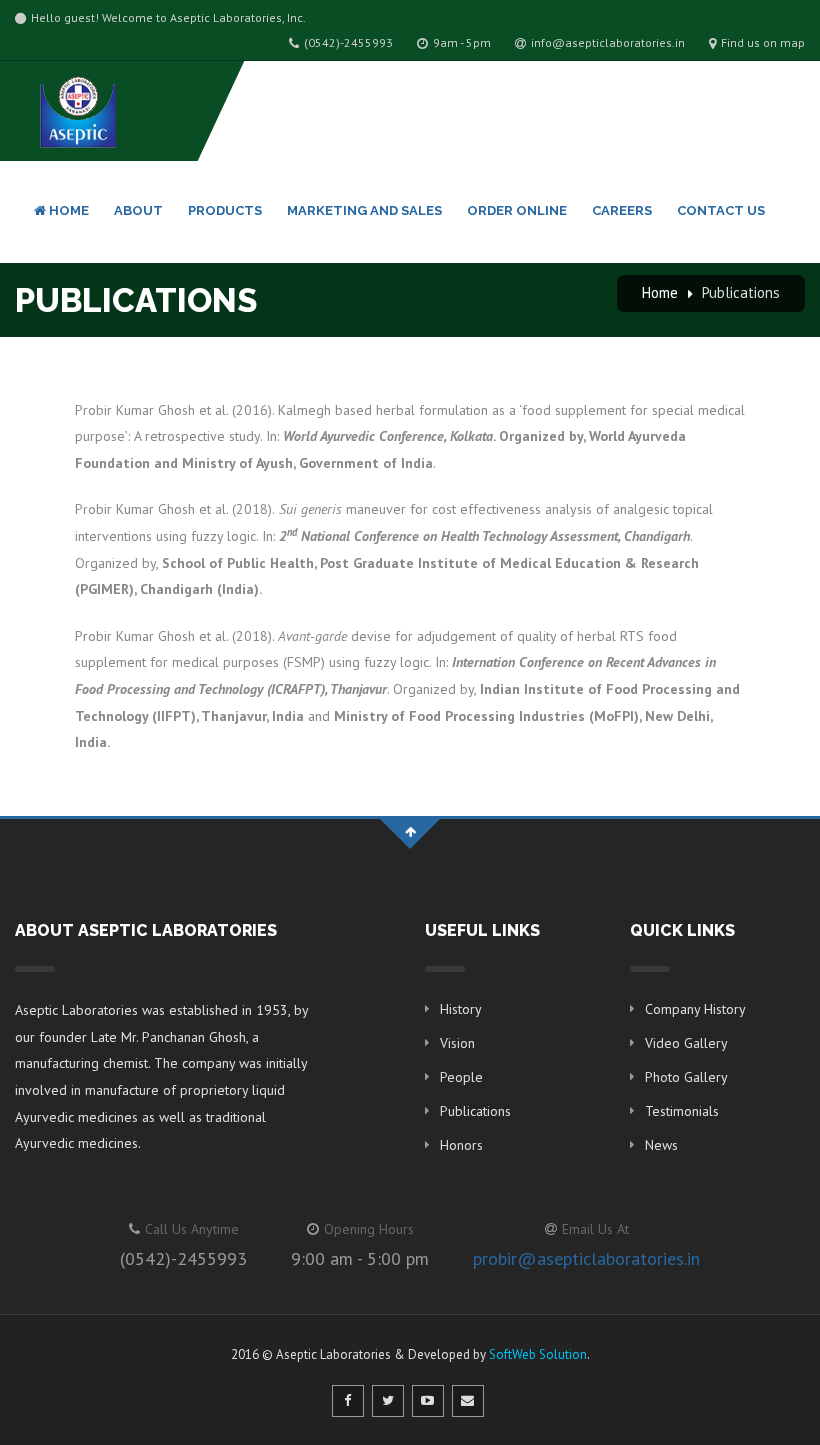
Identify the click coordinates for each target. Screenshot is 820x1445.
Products (225, 210)
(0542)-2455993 (348, 42)
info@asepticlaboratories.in (608, 42)
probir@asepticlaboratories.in (586, 1258)
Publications (741, 292)
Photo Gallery (686, 1077)
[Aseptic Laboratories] (76, 110)
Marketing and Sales (364, 210)
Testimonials (682, 1111)
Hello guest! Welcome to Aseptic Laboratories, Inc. (168, 17)
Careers (622, 210)
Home (67, 210)
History (461, 1009)
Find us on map (763, 42)
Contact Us (721, 210)
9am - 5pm (462, 42)
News (661, 1145)
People (461, 1077)
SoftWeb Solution (538, 1354)
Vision (457, 1043)
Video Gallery (686, 1043)
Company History (695, 1009)
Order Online (517, 210)
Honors (461, 1145)
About (138, 210)
